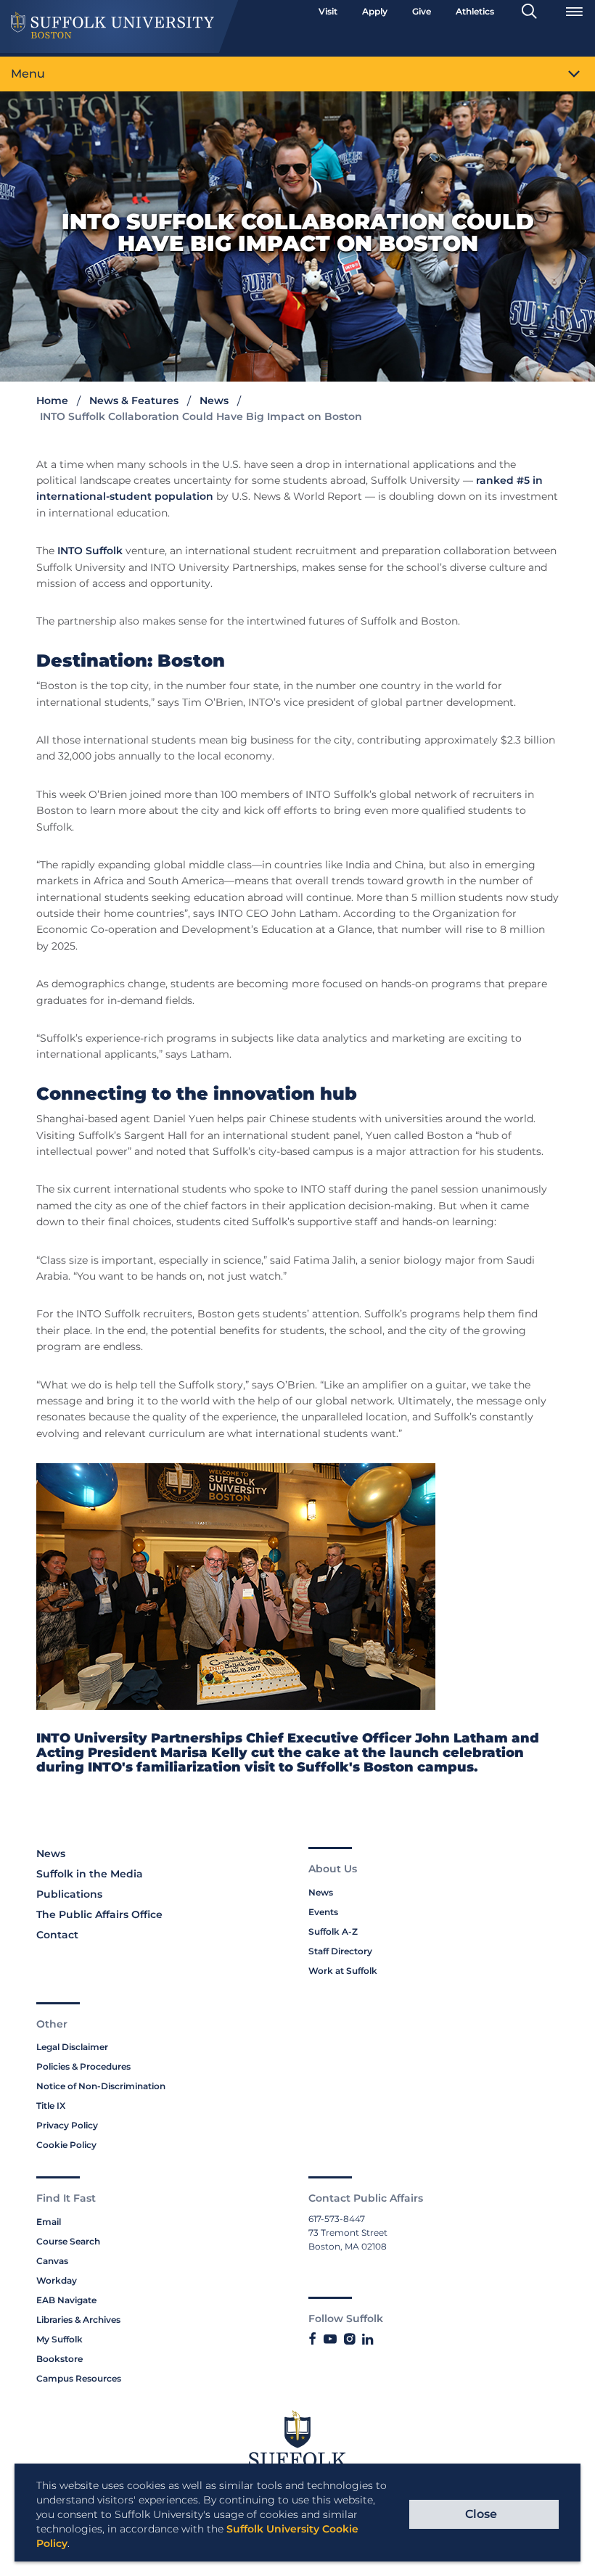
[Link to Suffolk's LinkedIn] (368, 2340)
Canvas (52, 2261)
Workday (57, 2280)
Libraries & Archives (78, 2320)
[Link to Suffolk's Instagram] (349, 2340)
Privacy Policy (67, 2125)
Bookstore (59, 2359)
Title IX (51, 2106)
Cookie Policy (66, 2145)
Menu (28, 74)
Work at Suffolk (343, 1971)
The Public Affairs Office (99, 1914)
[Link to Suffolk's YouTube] (330, 2340)
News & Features (134, 400)
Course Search (68, 2241)
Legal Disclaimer (72, 2047)
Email (49, 2222)
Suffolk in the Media (90, 1874)
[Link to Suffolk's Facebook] (312, 2340)
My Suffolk (59, 2339)
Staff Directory (340, 1951)
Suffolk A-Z (333, 1931)
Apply (375, 11)
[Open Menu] (574, 12)
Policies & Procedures (83, 2066)
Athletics (475, 11)
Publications (69, 1894)
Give (422, 11)
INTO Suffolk (90, 551)
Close (481, 2514)
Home (52, 400)
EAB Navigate (66, 2300)
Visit (328, 11)
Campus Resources (79, 2378)
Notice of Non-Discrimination (101, 2086)
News (214, 400)
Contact (57, 1935)
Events (323, 1912)
